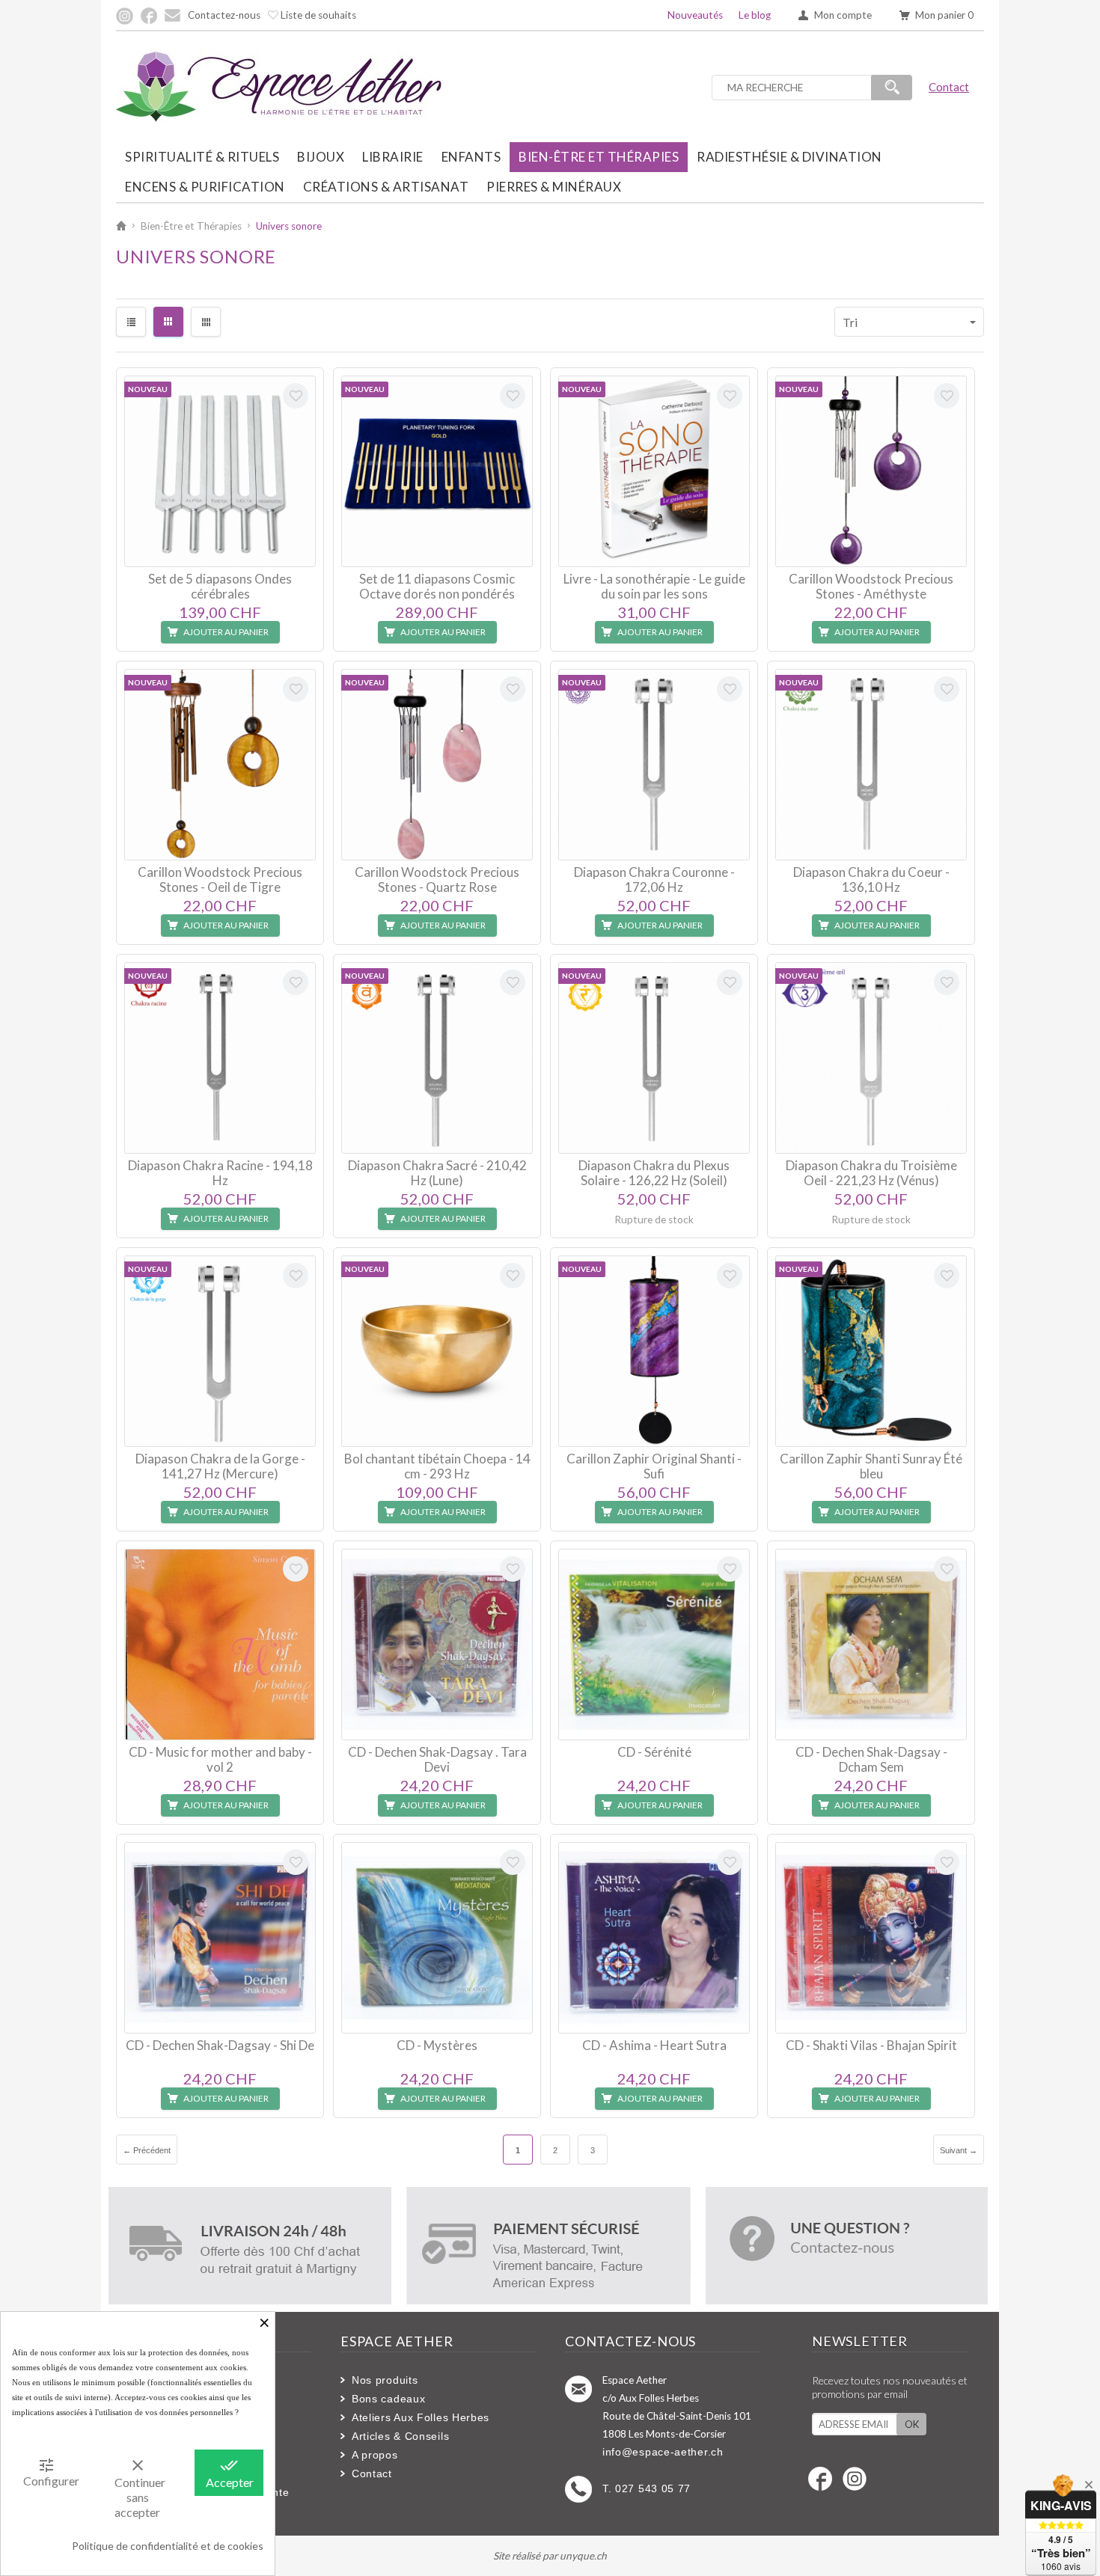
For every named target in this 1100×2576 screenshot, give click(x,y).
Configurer (51, 2472)
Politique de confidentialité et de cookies (168, 2546)
